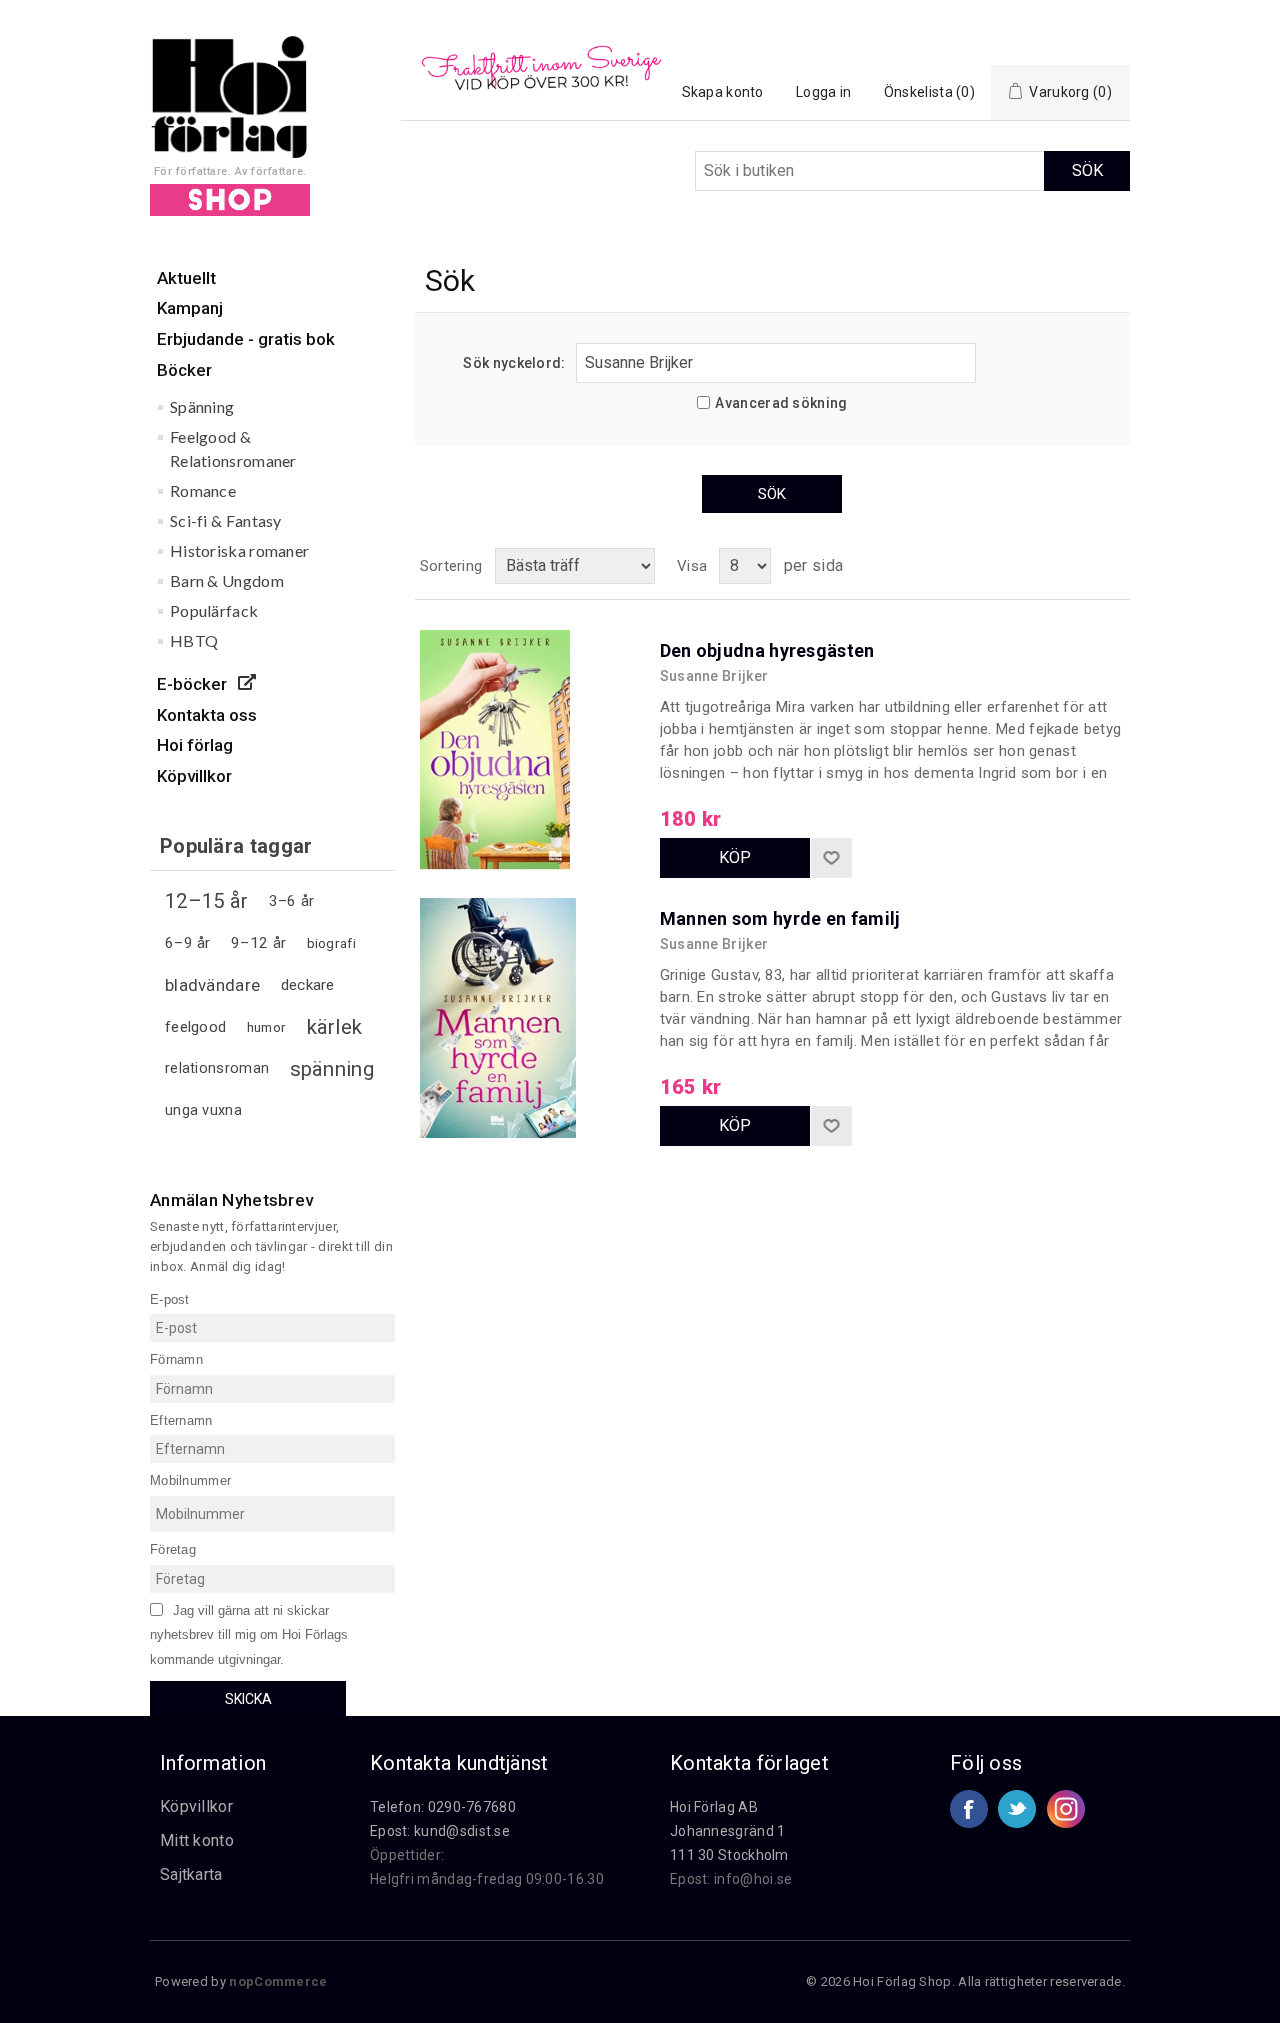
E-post (170, 1298)
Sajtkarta (191, 1874)
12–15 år (206, 901)
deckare (308, 985)
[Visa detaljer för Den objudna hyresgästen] (530, 740)
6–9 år (188, 943)
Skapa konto (723, 92)
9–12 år (258, 943)
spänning (332, 1069)
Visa (692, 566)
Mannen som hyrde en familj (780, 918)
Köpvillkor (196, 1806)
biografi (331, 943)
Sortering (451, 566)
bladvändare (212, 985)
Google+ (1066, 1809)
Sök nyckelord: (514, 363)
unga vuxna (203, 1110)
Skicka (248, 1699)
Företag (173, 1549)
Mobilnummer (190, 1480)
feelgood (195, 1027)
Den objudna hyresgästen (767, 650)
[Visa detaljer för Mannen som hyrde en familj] (530, 1008)
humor (267, 1027)
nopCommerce (278, 1981)
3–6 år (292, 901)
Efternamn (181, 1419)
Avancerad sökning (781, 403)
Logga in (823, 92)
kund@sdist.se (462, 1831)
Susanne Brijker (714, 676)
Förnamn (176, 1359)
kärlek (335, 1027)
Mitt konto (197, 1840)
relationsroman (217, 1068)
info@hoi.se (753, 1879)
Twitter (1017, 1809)
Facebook (969, 1809)
